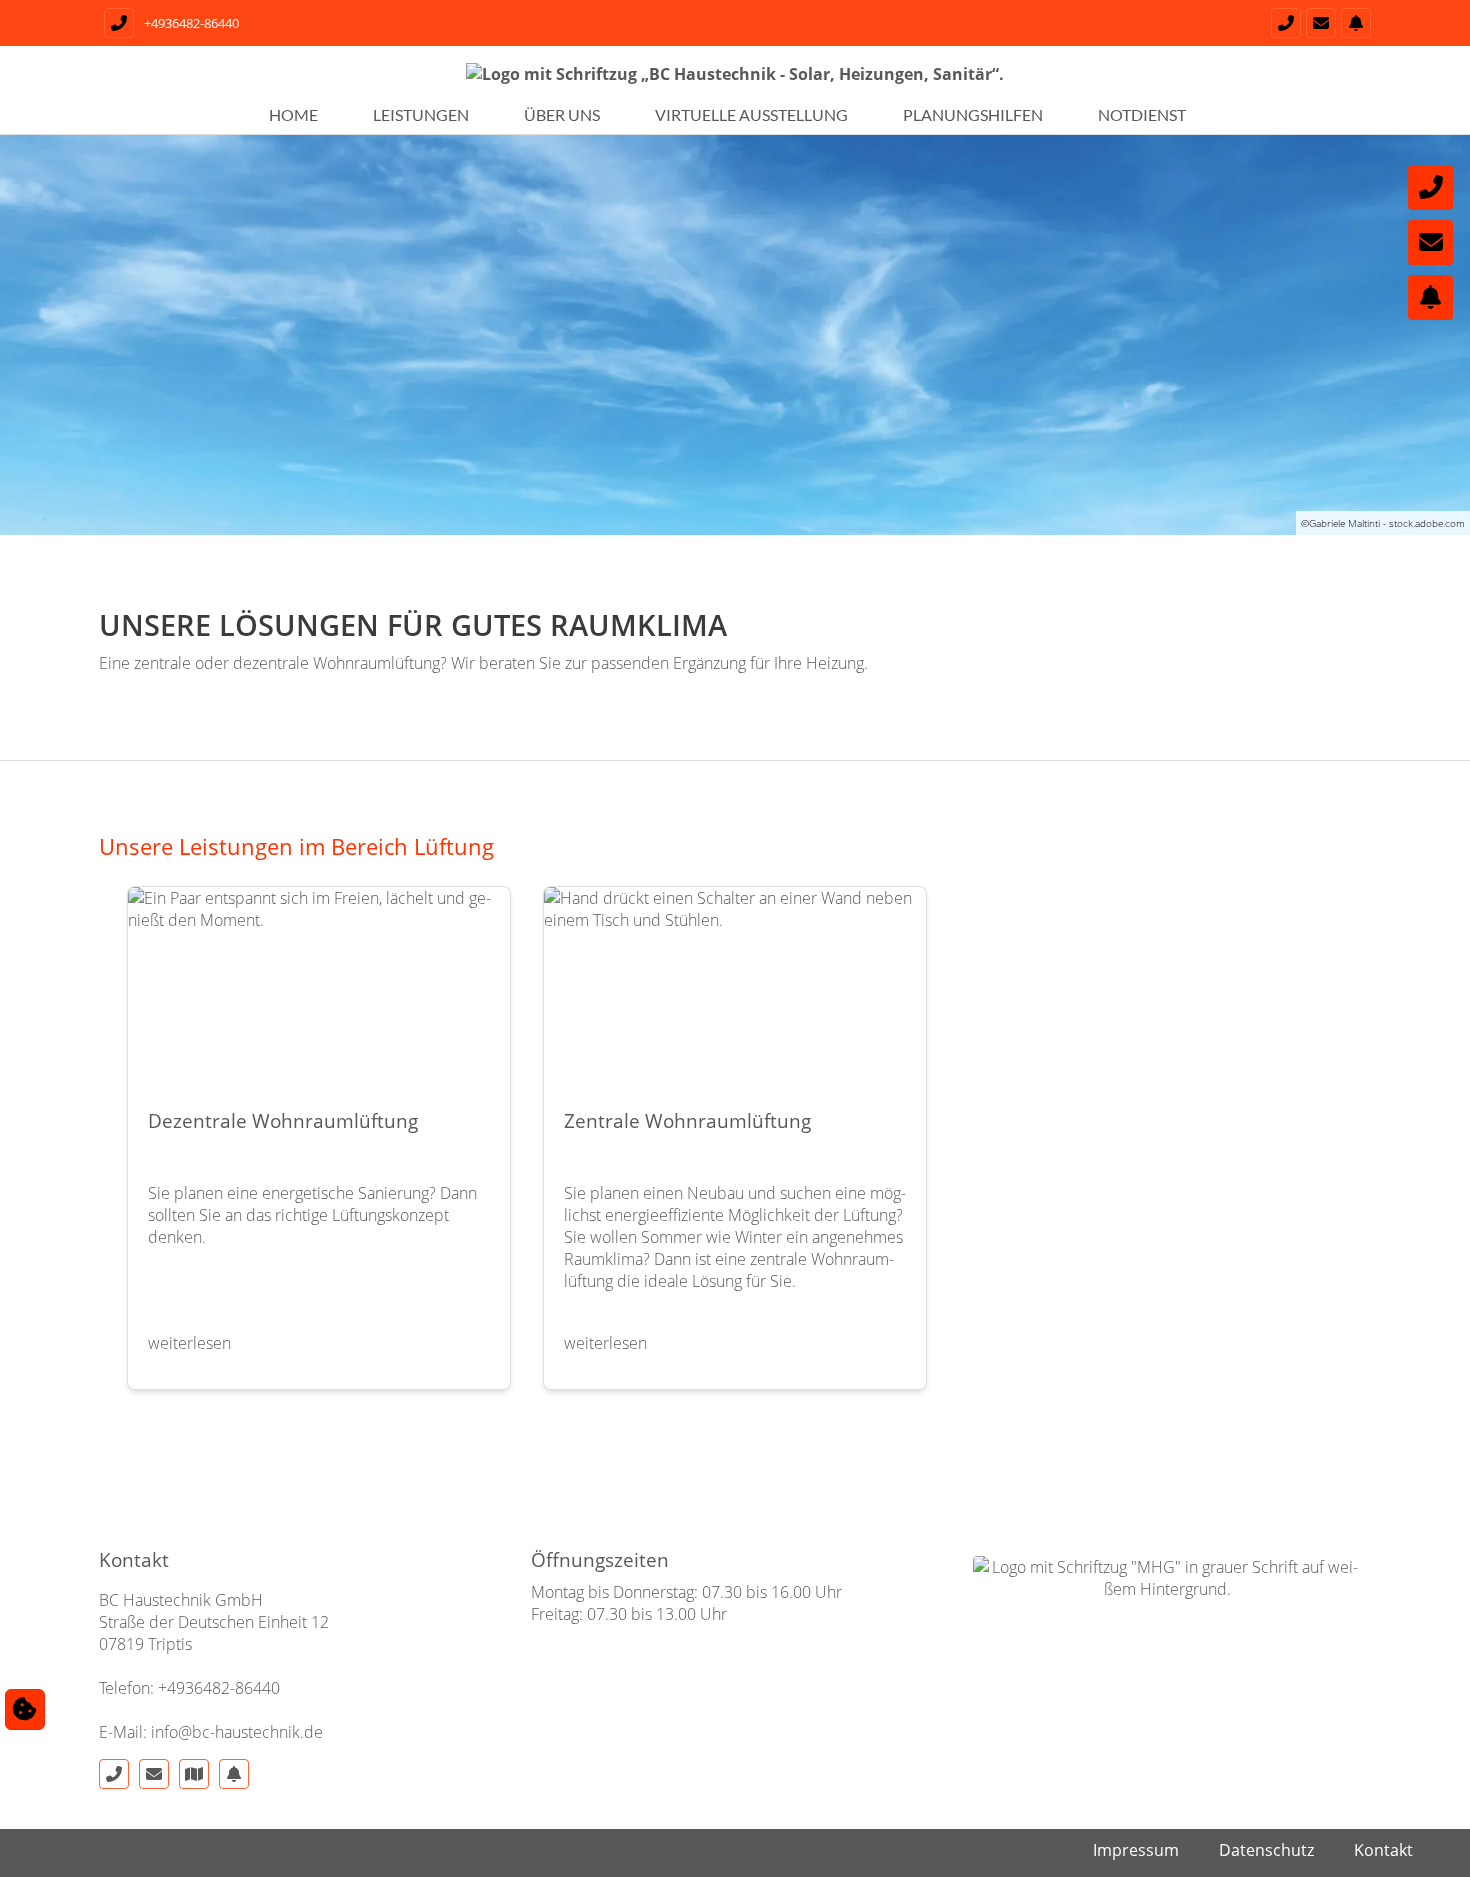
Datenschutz (1266, 1850)
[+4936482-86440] (1283, 23)
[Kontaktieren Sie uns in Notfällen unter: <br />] (1353, 23)
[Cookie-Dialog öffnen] (25, 1709)
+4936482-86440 (191, 23)
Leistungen (421, 114)
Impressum (1136, 1850)
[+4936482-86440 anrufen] (116, 23)
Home (293, 114)
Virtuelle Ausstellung (751, 114)
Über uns (562, 114)
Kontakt (1383, 1850)
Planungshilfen (973, 114)
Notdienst (1142, 114)
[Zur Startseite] (735, 83)
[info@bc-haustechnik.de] (1318, 23)
